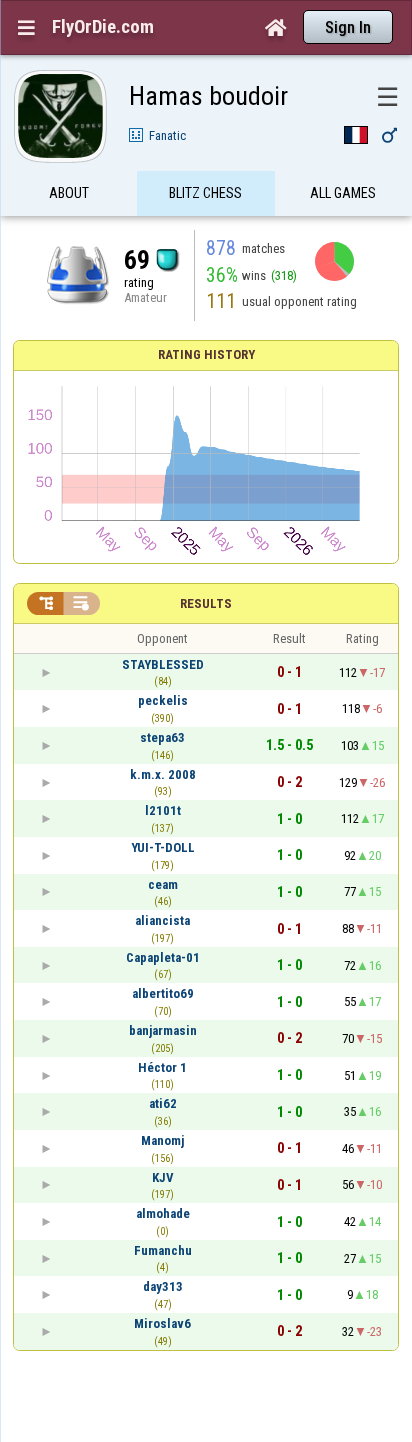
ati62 (163, 1103)
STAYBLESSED (163, 664)
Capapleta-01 (163, 957)
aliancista (162, 920)
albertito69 (163, 993)
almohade (163, 1213)
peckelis (163, 700)
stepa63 (162, 737)
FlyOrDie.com (103, 27)
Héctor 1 (162, 1067)
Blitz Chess (205, 193)
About (69, 193)
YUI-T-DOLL (163, 847)
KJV (163, 1177)
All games (343, 193)
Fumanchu (163, 1250)
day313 (163, 1286)
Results (206, 603)
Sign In (348, 27)
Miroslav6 (162, 1323)
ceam (163, 884)
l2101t (163, 810)
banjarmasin (163, 1030)
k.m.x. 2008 (163, 774)
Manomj (162, 1140)
